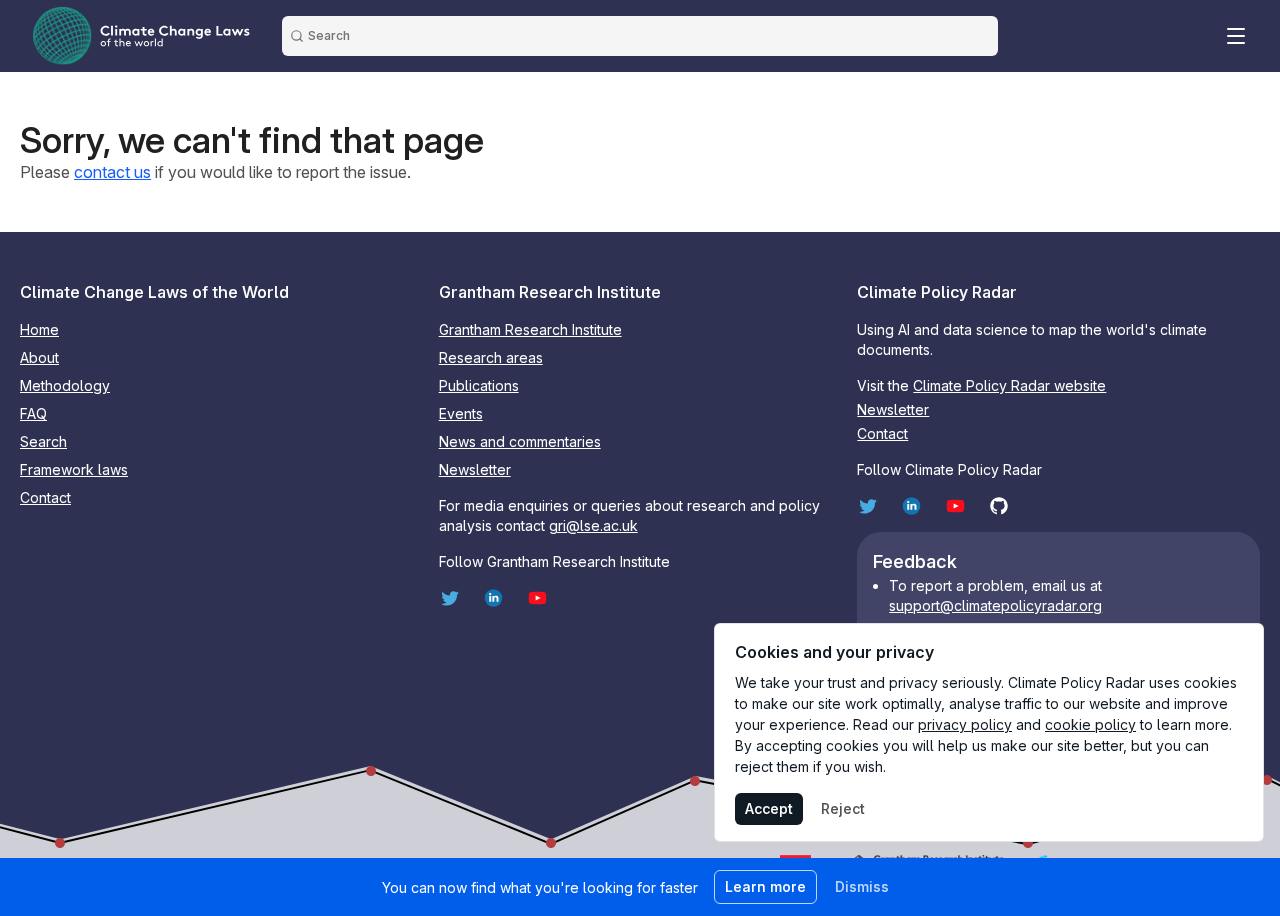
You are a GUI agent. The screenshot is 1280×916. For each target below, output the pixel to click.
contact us (112, 172)
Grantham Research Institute (530, 329)
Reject (843, 808)
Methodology (65, 385)
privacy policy (965, 724)
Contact (45, 497)
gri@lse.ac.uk (593, 525)
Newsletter (475, 469)
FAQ (33, 413)
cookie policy (1090, 724)
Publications (479, 385)
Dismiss (862, 886)
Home (39, 329)
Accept (769, 808)
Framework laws (74, 469)
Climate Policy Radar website (1009, 385)
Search (43, 441)
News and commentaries (520, 441)
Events (461, 413)
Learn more (765, 886)
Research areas (491, 357)
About (39, 357)
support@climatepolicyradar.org (995, 605)
